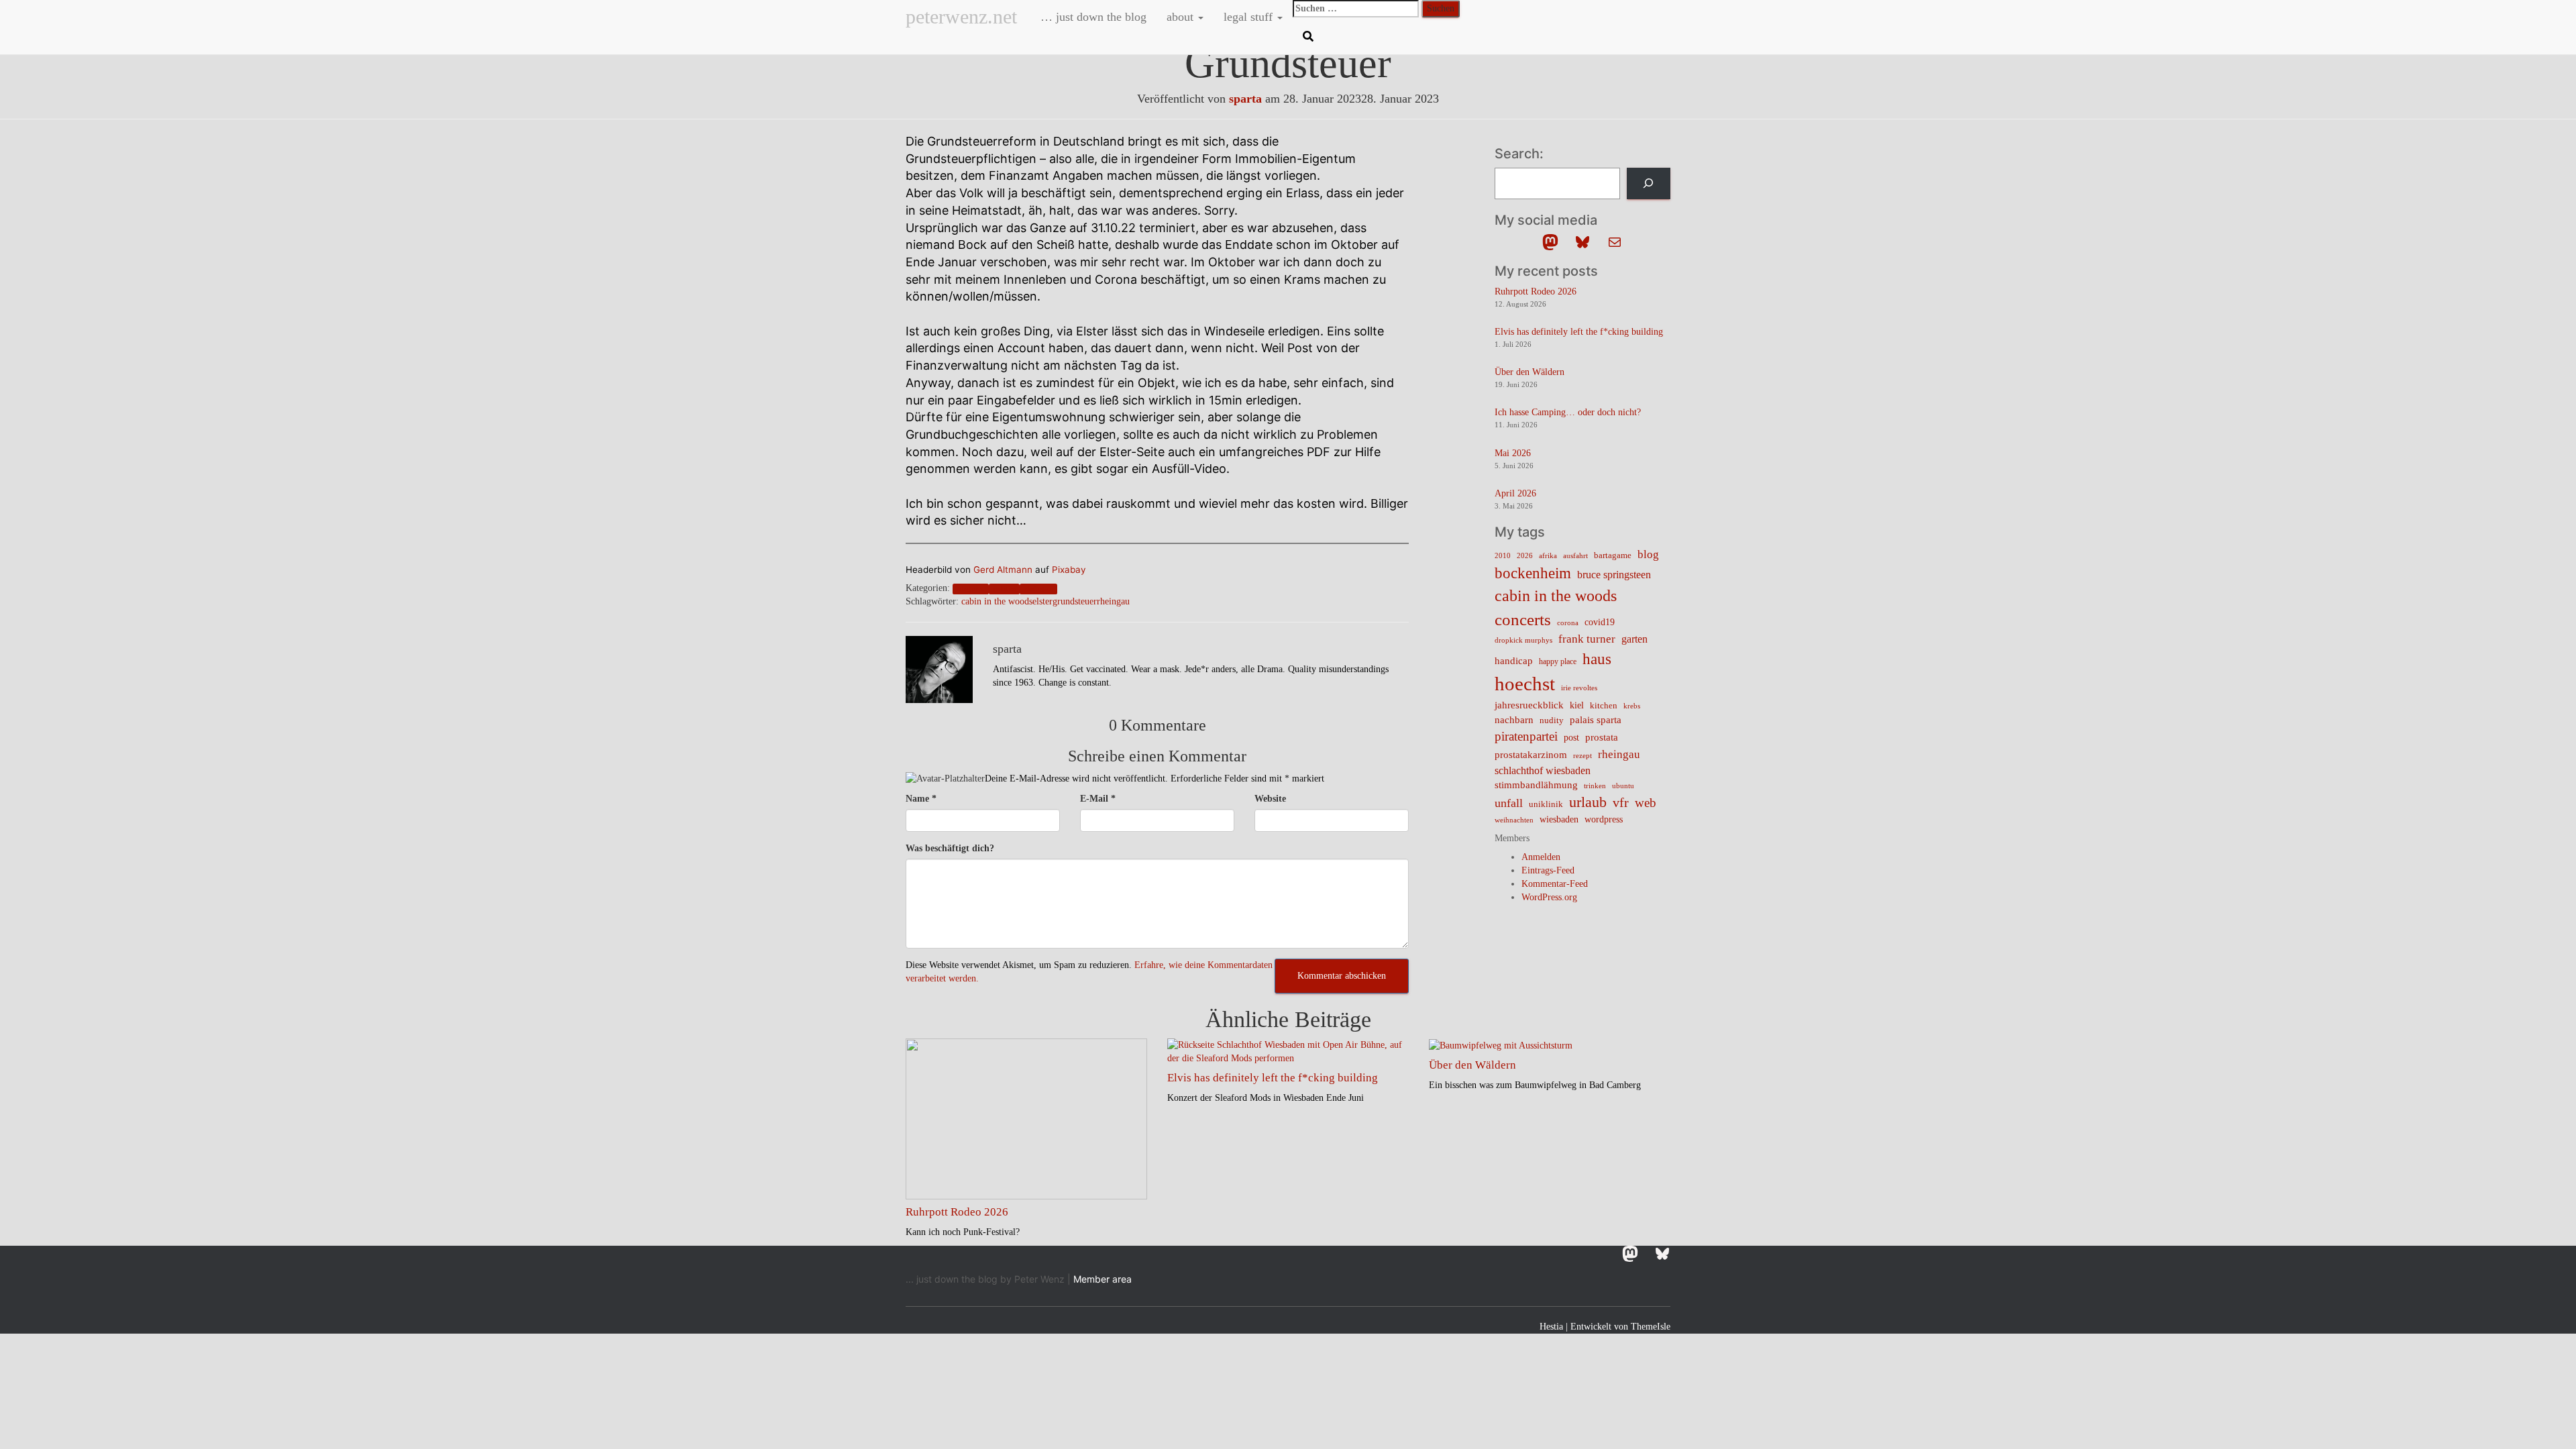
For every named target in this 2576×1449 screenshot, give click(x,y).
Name (921, 799)
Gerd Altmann (1003, 570)
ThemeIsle (1651, 1327)
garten (1634, 639)
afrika (1548, 556)
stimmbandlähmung (1536, 785)
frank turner (1587, 639)
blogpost (970, 589)
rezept (1582, 756)
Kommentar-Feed (1555, 884)
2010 (1503, 555)
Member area (1103, 1279)
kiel (1577, 705)
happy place (1558, 661)
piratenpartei (1526, 736)
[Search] (1649, 183)
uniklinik (1546, 804)
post (1571, 738)
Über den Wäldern (1529, 372)
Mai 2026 (1513, 453)
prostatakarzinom (1531, 755)
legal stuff (1250, 17)
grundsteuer (1075, 601)
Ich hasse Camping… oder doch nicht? (1568, 412)
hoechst (1525, 684)
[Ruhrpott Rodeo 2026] (1026, 1118)
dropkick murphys (1523, 640)
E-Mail (1098, 799)
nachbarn (1514, 719)
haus (1597, 659)
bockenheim (1533, 573)
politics (1004, 589)
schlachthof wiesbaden (1543, 770)
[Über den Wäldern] (1501, 1045)
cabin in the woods (997, 601)
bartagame (1613, 555)
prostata (1602, 737)
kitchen (1604, 706)
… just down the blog (1092, 17)
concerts (1523, 620)
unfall (1509, 803)
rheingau (1038, 589)
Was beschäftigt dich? (950, 848)
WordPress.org (1549, 897)
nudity (1552, 720)
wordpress (1604, 819)
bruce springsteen (1614, 575)
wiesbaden (1559, 819)
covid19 (1600, 622)
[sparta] (939, 668)
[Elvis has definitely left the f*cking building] (1288, 1051)
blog (1648, 554)
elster (1042, 601)
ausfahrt (1575, 555)
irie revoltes (1579, 688)
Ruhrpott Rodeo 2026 (1536, 291)
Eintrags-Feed (1548, 870)
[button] (1200, 17)
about (1182, 17)
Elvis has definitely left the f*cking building (1579, 332)
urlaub (1588, 802)
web (1646, 803)
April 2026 (1515, 493)
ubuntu (1623, 786)
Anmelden (1541, 857)
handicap (1514, 660)
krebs (1632, 706)
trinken (1595, 786)
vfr (1621, 803)
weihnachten (1514, 820)
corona (1568, 623)
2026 (1525, 556)
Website (1270, 799)
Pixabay (1069, 570)
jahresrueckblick (1529, 705)
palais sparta (1596, 720)
